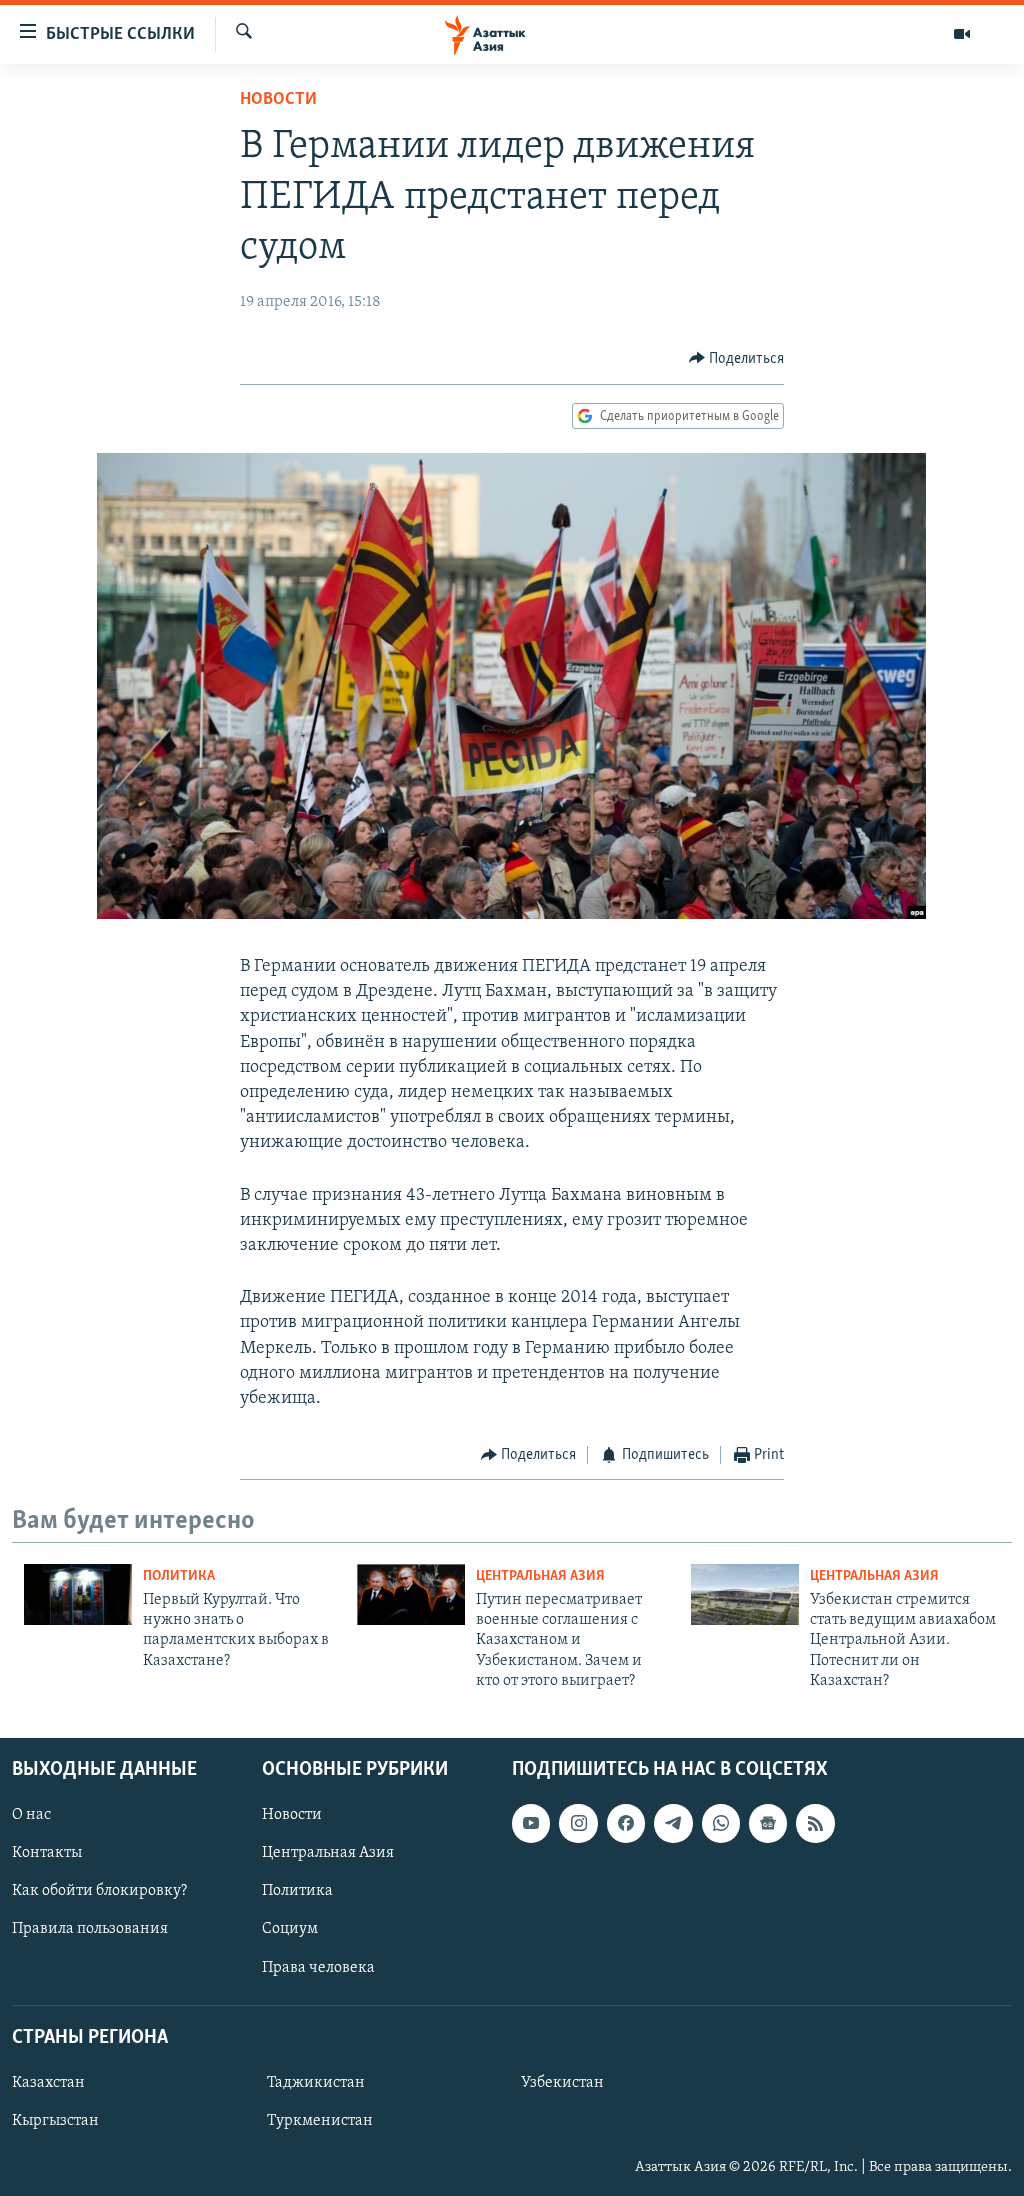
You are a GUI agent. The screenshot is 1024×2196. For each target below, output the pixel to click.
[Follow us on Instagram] (578, 1823)
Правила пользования (90, 1929)
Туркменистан (320, 2121)
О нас (31, 1815)
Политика (179, 1576)
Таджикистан (316, 2083)
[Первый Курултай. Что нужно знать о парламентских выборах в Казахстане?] (78, 1594)
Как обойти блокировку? (99, 1891)
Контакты (47, 1853)
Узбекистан (562, 2083)
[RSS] (815, 1823)
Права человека (318, 1967)
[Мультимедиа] (962, 34)
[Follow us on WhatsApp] (721, 1823)
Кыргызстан (55, 2121)
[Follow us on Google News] (768, 1823)
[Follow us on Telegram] (673, 1823)
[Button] (737, 359)
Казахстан (48, 2083)
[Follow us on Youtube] (531, 1823)
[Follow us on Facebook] (626, 1823)
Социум (290, 1929)
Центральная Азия (540, 1576)
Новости (278, 100)
